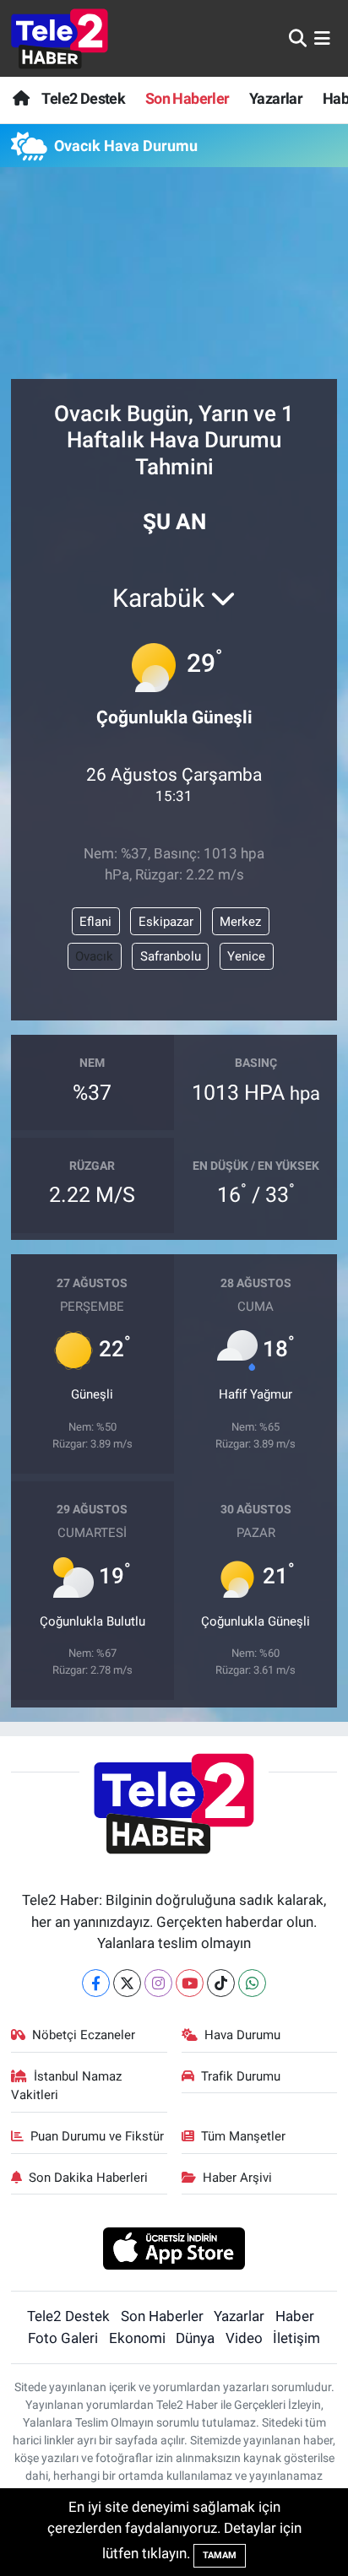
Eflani (95, 922)
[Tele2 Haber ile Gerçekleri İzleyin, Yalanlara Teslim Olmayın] (60, 38)
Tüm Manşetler (243, 2136)
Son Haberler (188, 98)
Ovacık (94, 956)
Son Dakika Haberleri (88, 2178)
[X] (127, 1983)
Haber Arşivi (237, 2178)
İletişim (296, 2338)
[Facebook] (96, 1983)
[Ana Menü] (322, 38)
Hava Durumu (242, 2035)
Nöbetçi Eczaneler (84, 2035)
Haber (295, 2316)
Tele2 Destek (83, 98)
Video (244, 2338)
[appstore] (174, 2250)
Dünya (195, 2338)
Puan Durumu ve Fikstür (97, 2136)
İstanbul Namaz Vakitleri (67, 2086)
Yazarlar (276, 98)
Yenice (246, 956)
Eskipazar (166, 922)
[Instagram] (158, 1983)
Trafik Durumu (241, 2076)
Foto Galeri (63, 2338)
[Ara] (298, 38)
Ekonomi (137, 2338)
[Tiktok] (221, 1983)
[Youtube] (190, 1983)
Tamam (220, 2555)
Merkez (240, 922)
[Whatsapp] (252, 1983)
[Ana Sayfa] (21, 98)
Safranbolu (171, 956)
